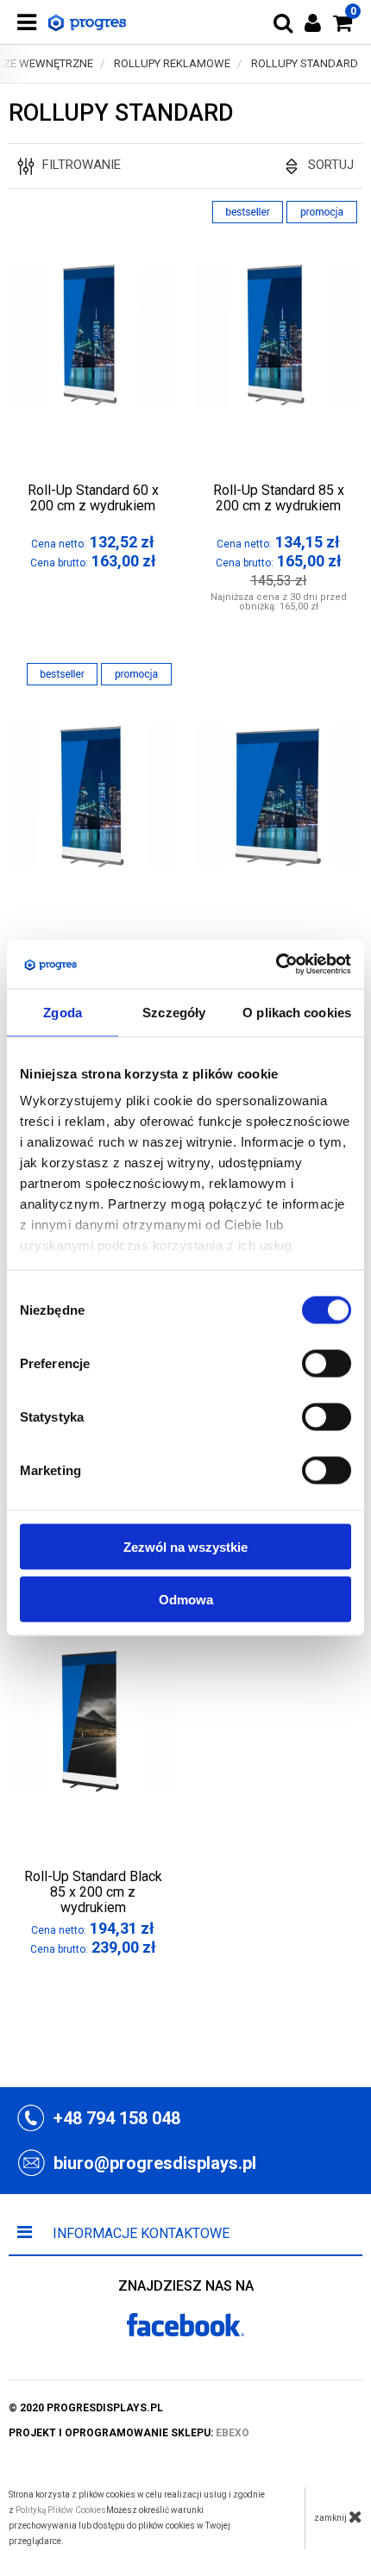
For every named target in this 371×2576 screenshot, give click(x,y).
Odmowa (186, 1599)
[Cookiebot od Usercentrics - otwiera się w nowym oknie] (276, 965)
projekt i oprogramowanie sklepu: (129, 2433)
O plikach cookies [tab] (297, 1012)
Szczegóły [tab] (174, 1012)
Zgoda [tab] (63, 1012)
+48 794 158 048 (117, 2118)
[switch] (327, 1363)
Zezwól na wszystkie (185, 1546)
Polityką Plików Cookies (61, 2510)
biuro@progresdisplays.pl (155, 2163)
